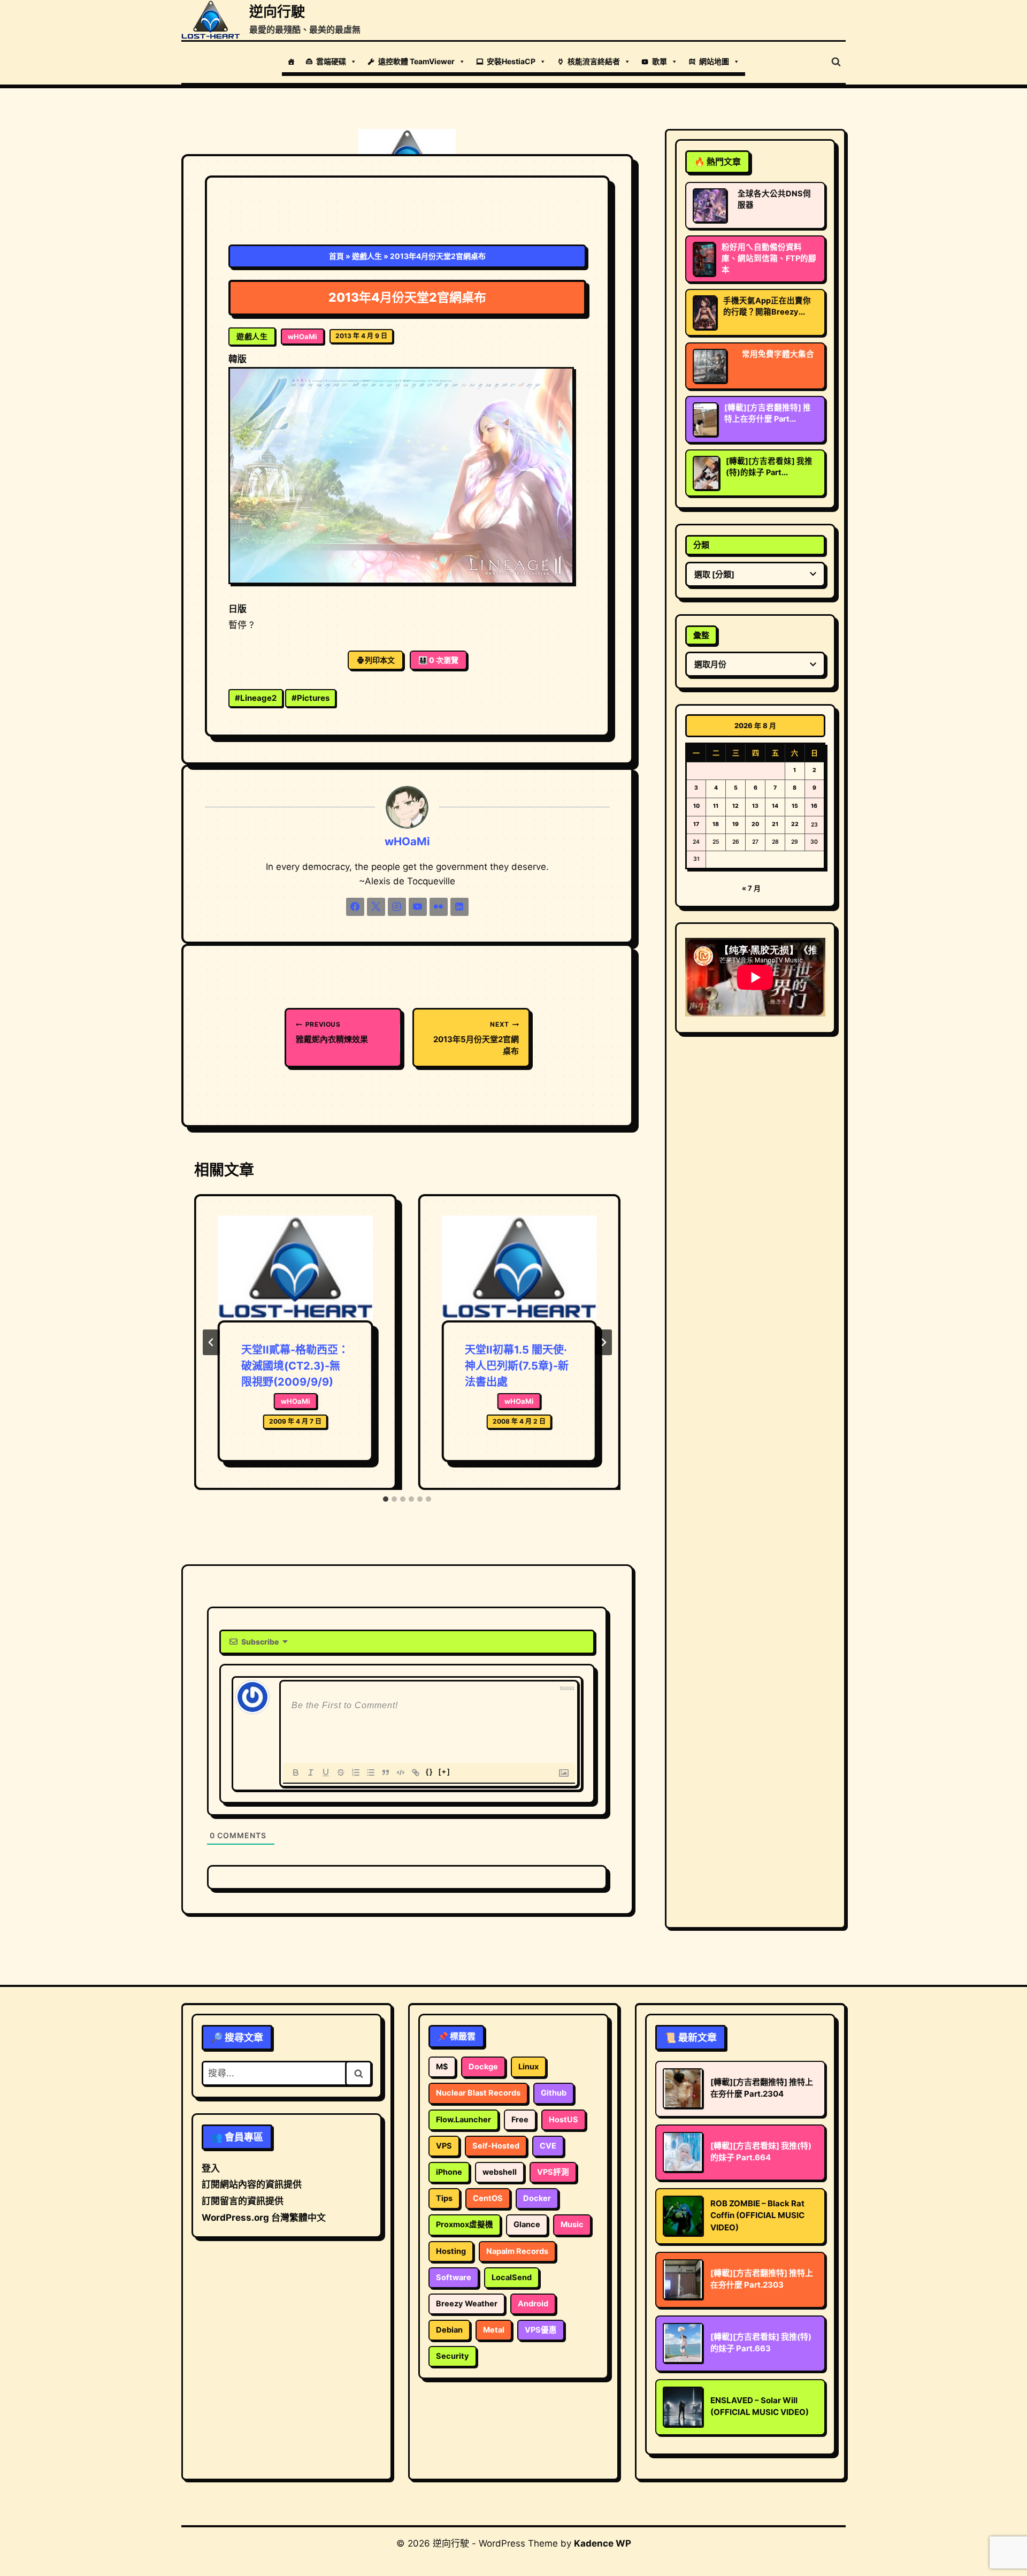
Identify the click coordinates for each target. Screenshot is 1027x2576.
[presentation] (295, 1268)
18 (716, 824)
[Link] (416, 1772)
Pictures (311, 698)
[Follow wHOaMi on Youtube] (418, 907)
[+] (444, 1772)
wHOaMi (302, 337)
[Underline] (326, 1772)
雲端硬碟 (331, 61)
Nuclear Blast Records (478, 2093)
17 (696, 824)
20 (755, 824)
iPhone (449, 2172)
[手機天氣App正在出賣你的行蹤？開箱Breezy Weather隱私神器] (705, 312)
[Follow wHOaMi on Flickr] (439, 907)
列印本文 (380, 660)
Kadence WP (603, 2543)
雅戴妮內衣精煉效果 (332, 1032)
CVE (548, 2146)
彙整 (701, 635)
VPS (444, 2146)
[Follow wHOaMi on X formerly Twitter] (376, 907)
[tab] (386, 1499)
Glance (527, 2225)
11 (716, 806)
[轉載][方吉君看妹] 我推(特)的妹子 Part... (769, 467)
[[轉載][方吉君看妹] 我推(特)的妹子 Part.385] (706, 473)
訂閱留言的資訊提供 (243, 2201)
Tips (444, 2198)
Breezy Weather (467, 2304)
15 (795, 806)
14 (775, 806)
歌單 (660, 61)
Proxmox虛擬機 (465, 2225)
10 (696, 806)
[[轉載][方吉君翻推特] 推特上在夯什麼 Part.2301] (705, 419)
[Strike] (341, 1772)
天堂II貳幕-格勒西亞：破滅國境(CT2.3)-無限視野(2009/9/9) (295, 1366)
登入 (211, 2168)
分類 (701, 545)
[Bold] (296, 1772)
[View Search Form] (836, 62)
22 (795, 824)
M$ (442, 2067)
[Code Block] (401, 1772)
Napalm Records (517, 2251)
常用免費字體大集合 (778, 354)
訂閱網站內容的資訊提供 (252, 2184)
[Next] (603, 1342)
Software (454, 2277)
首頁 (336, 256)
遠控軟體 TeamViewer (416, 61)
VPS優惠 (541, 2330)
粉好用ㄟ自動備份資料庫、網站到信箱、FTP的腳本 (769, 258)
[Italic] (311, 1772)
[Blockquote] (386, 1772)
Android (533, 2304)
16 (814, 806)
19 (735, 824)
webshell (500, 2172)
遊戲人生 (367, 256)
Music (572, 2225)
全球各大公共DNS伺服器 (774, 199)
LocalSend (512, 2277)
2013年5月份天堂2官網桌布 (476, 1038)
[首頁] (291, 62)
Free (520, 2120)
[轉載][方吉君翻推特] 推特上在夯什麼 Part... (768, 413)
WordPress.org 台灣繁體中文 (264, 2218)
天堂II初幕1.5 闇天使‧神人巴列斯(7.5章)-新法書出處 (517, 1366)
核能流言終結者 (594, 61)
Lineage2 (256, 698)
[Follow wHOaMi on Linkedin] (459, 907)
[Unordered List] (371, 1772)
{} (430, 1772)
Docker (537, 2198)
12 (735, 806)
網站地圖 (714, 61)
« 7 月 (751, 888)
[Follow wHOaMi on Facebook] (355, 907)
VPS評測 (553, 2172)
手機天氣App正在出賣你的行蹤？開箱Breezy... (767, 306)
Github (554, 2093)
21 (775, 824)
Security (453, 2356)
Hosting (451, 2251)
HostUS (564, 2120)
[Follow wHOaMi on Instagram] (397, 907)
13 (755, 806)
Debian (449, 2330)
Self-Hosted (496, 2146)
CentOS (488, 2198)
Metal (494, 2330)
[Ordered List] (356, 1772)
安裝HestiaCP (511, 61)
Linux (528, 2067)
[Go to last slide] (211, 1342)
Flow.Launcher (463, 2120)
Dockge (483, 2067)
